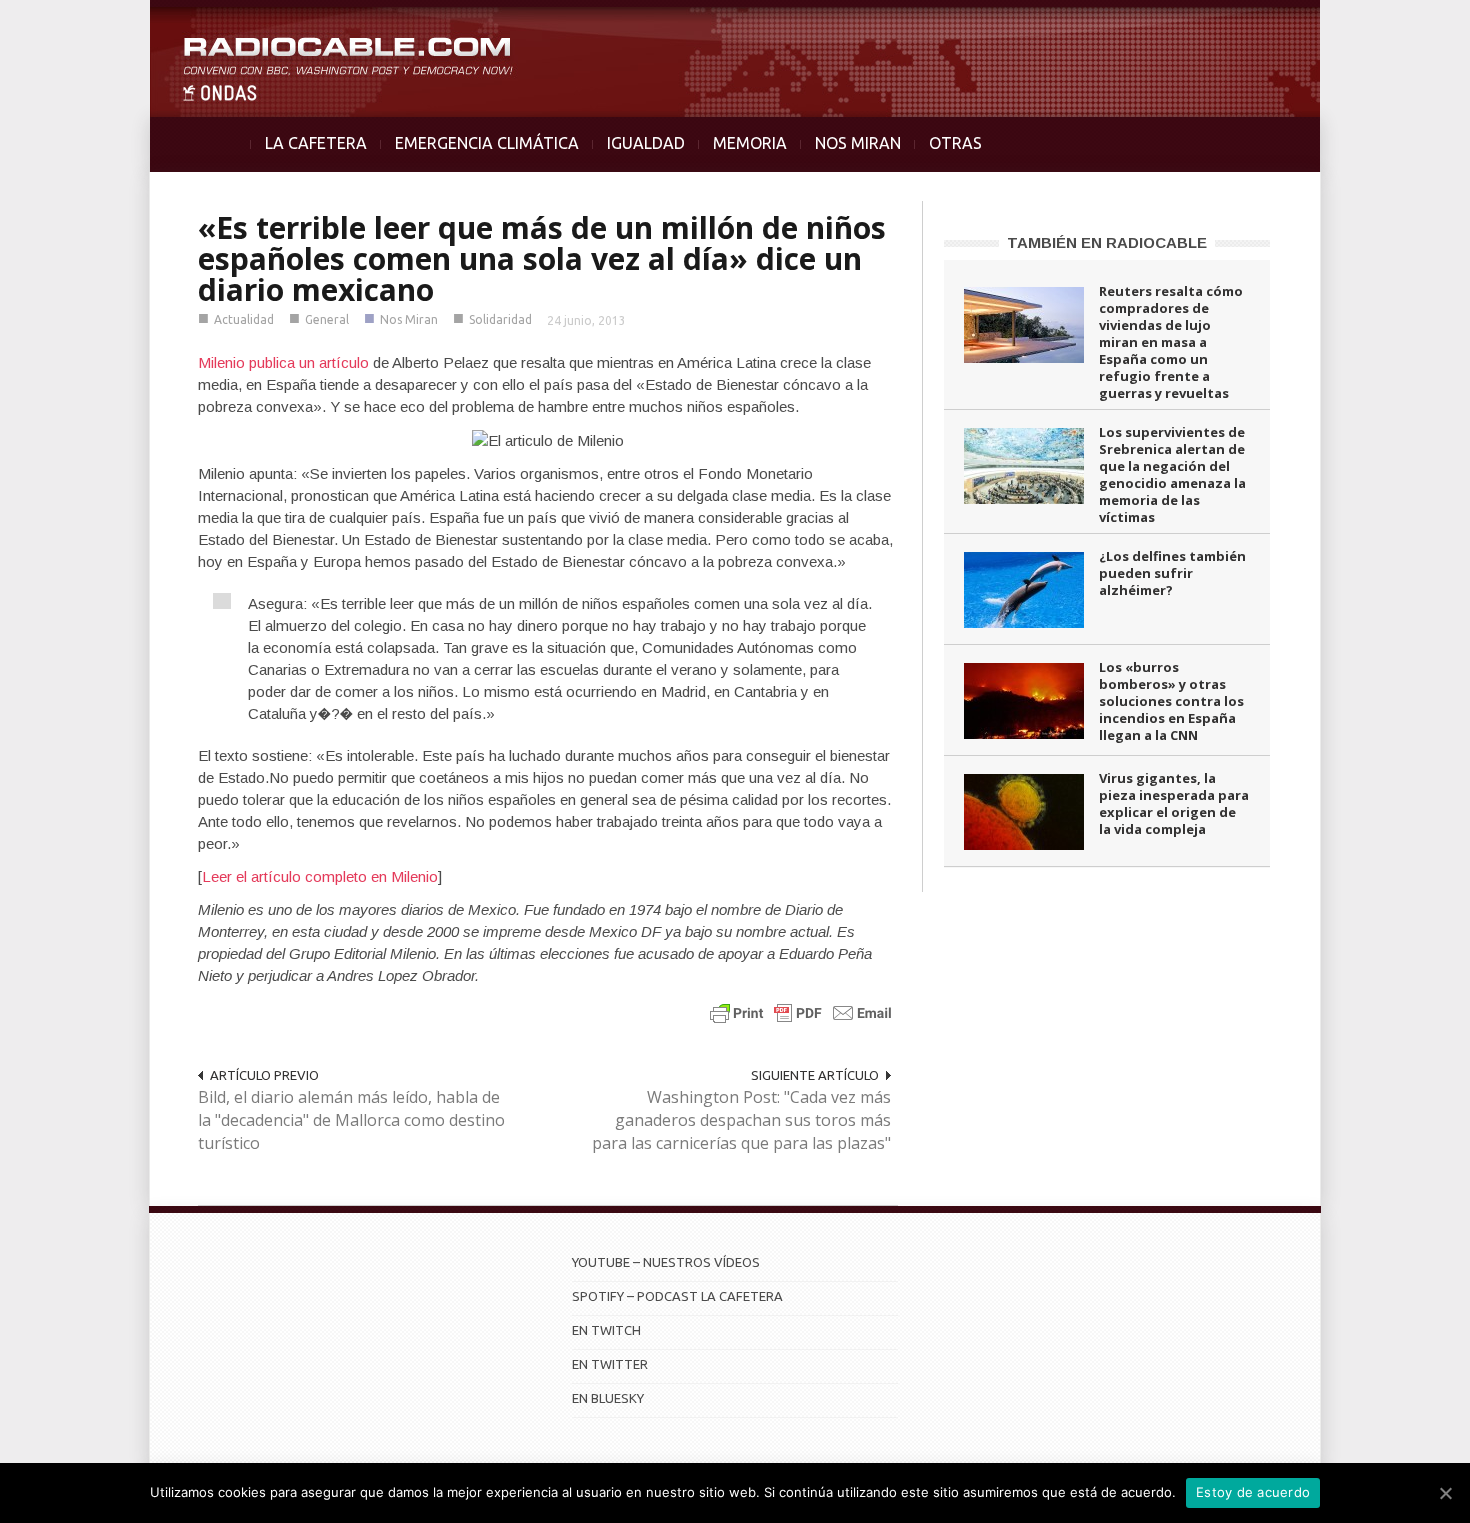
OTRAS (955, 143)
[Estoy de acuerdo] (1445, 1493)
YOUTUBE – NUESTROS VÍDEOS (666, 1262)
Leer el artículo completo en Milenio (320, 876)
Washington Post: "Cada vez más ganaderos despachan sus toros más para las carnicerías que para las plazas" (741, 1120)
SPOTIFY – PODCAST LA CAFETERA (677, 1296)
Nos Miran (409, 319)
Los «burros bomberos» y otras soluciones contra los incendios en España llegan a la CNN (1171, 701)
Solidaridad (500, 319)
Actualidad (244, 319)
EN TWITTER (610, 1364)
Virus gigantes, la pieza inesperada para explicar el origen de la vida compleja (1174, 803)
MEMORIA (750, 143)
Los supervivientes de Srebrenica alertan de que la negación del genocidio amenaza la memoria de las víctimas (1172, 474)
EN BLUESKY (608, 1398)
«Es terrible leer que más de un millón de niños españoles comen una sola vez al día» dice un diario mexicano (542, 258)
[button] (1402, 26)
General (327, 319)
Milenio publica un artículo (283, 362)
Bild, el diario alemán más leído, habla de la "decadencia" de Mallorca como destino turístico (351, 1120)
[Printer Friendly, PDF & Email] (801, 1012)
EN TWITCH (606, 1330)
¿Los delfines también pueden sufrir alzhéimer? (1172, 573)
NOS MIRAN (858, 143)
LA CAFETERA (316, 143)
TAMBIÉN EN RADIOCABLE (1107, 242)
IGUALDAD (646, 143)
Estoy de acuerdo (1253, 1492)
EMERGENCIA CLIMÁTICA (487, 143)
